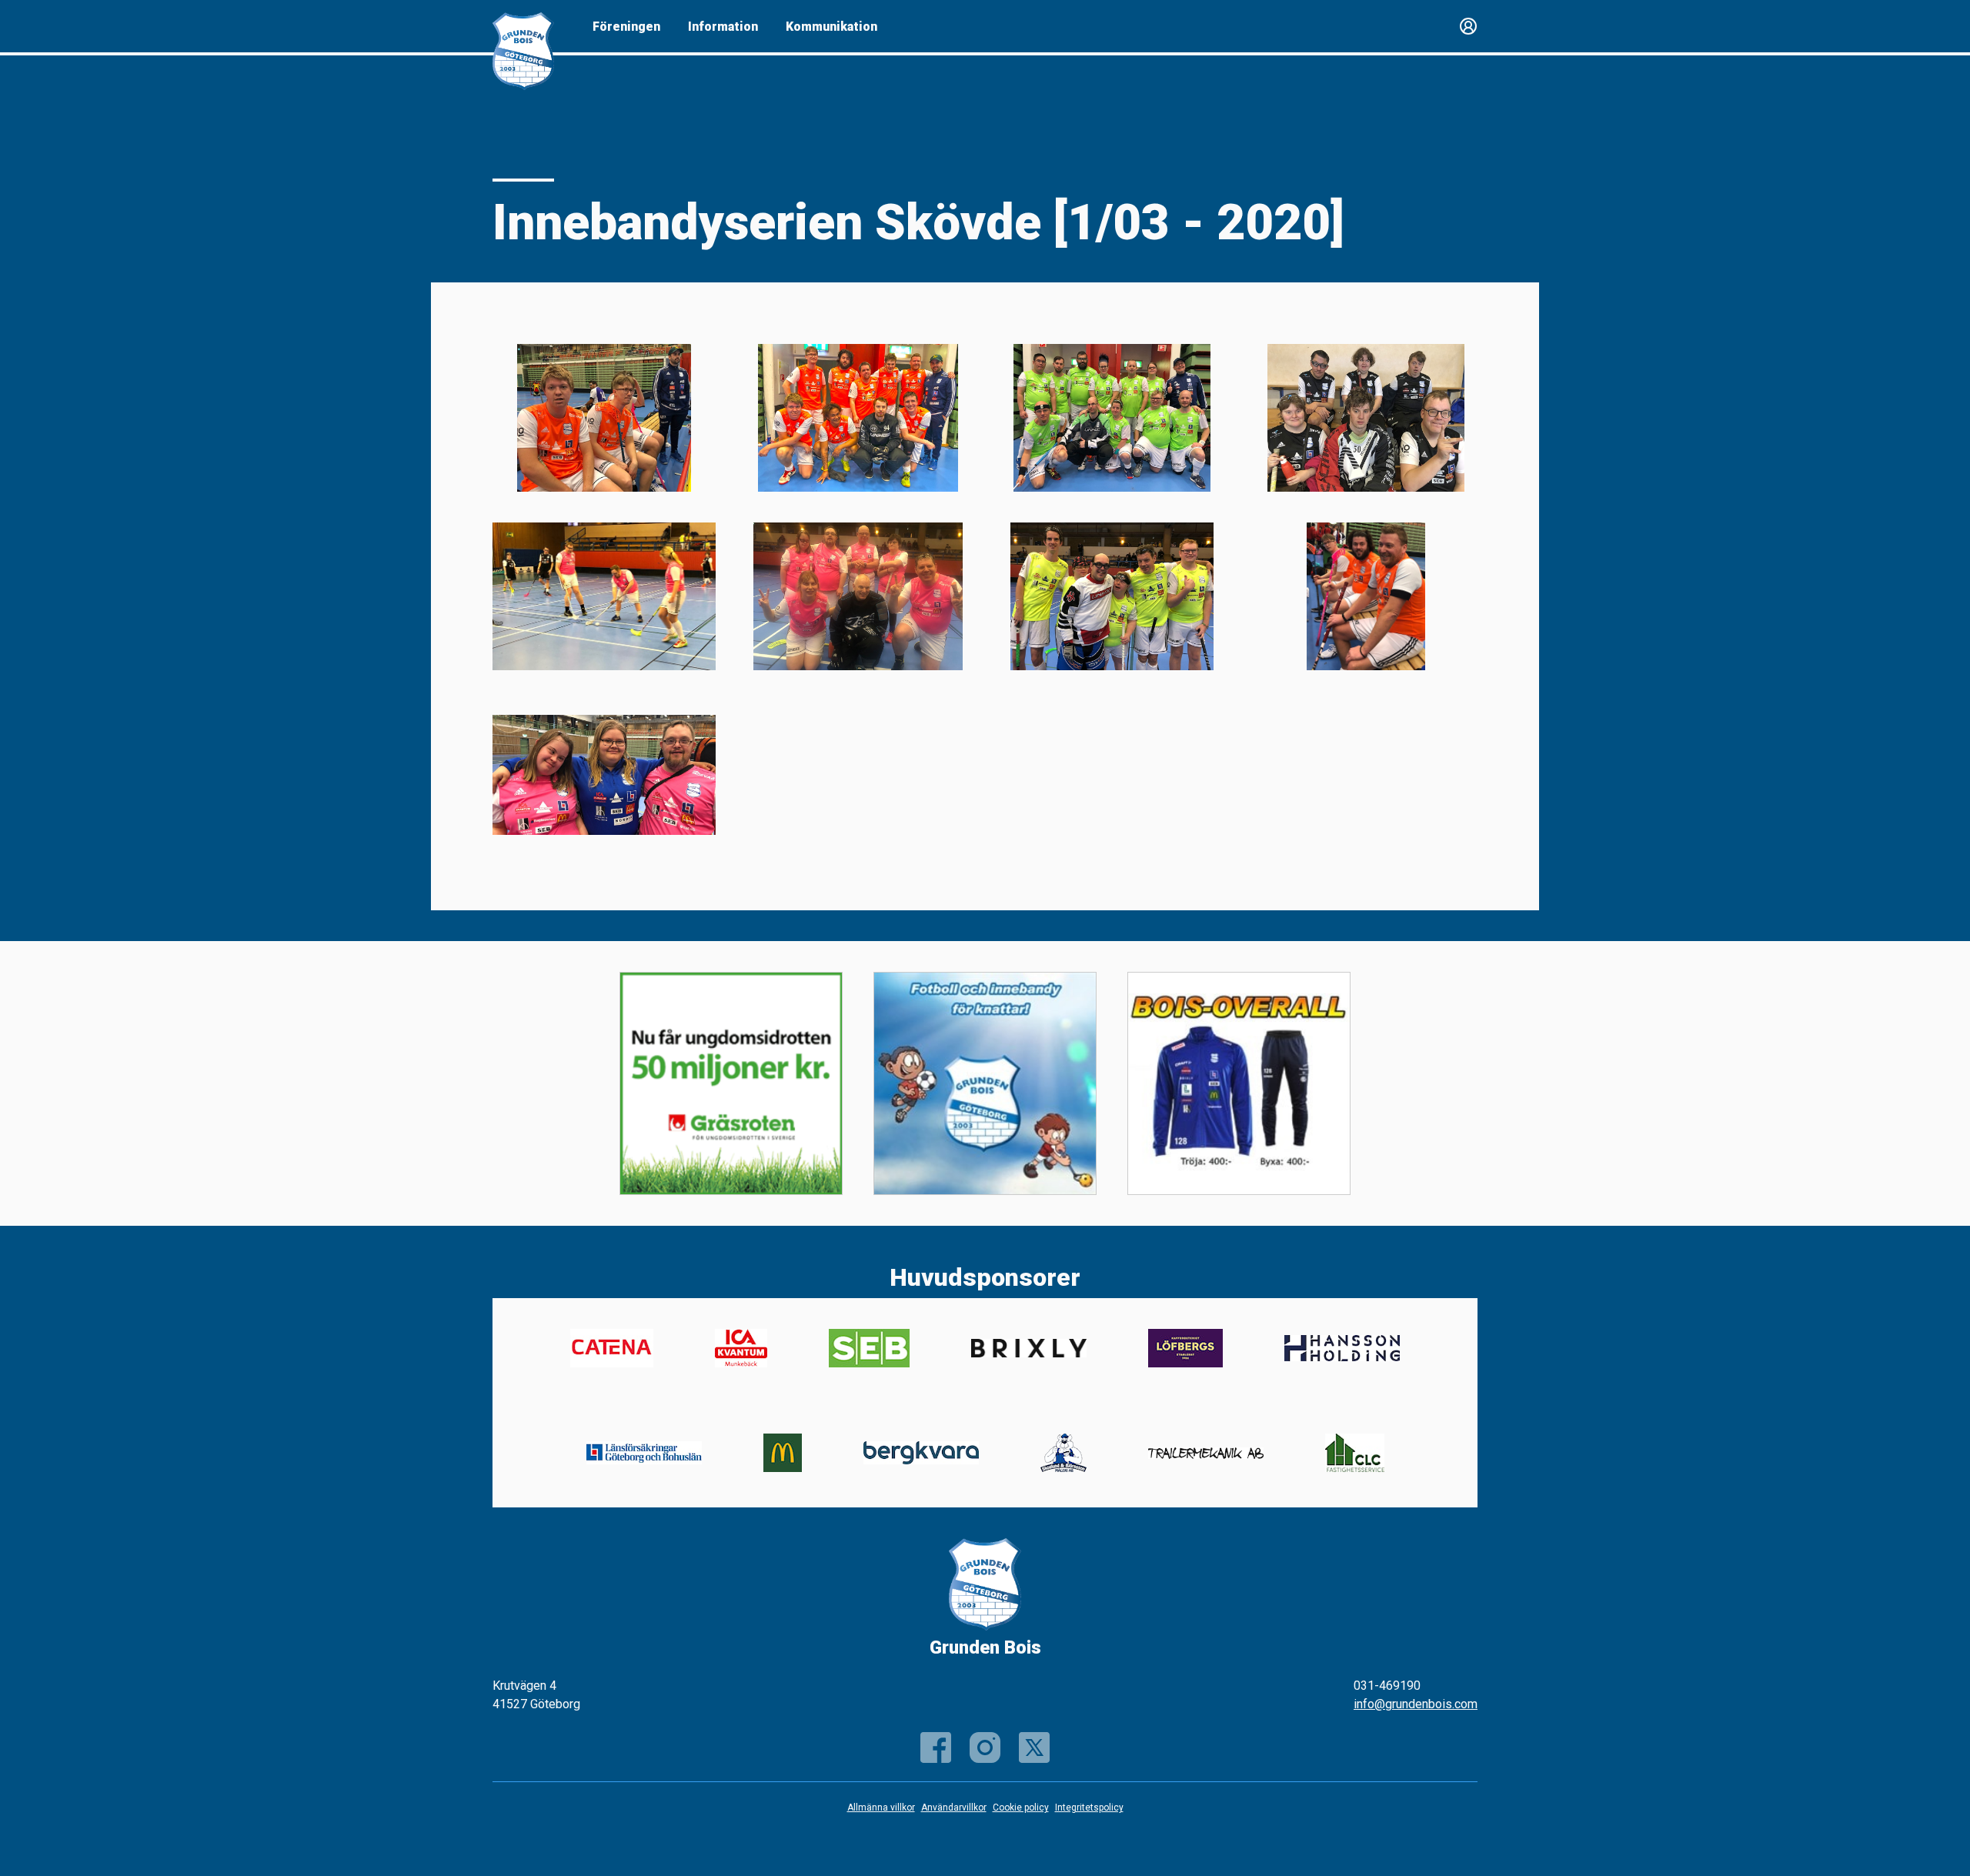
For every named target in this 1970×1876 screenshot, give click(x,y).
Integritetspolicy (1089, 1808)
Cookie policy (1021, 1808)
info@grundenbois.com (1416, 1704)
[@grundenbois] (1034, 1747)
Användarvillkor (954, 1808)
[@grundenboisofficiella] (985, 1747)
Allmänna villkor (881, 1808)
